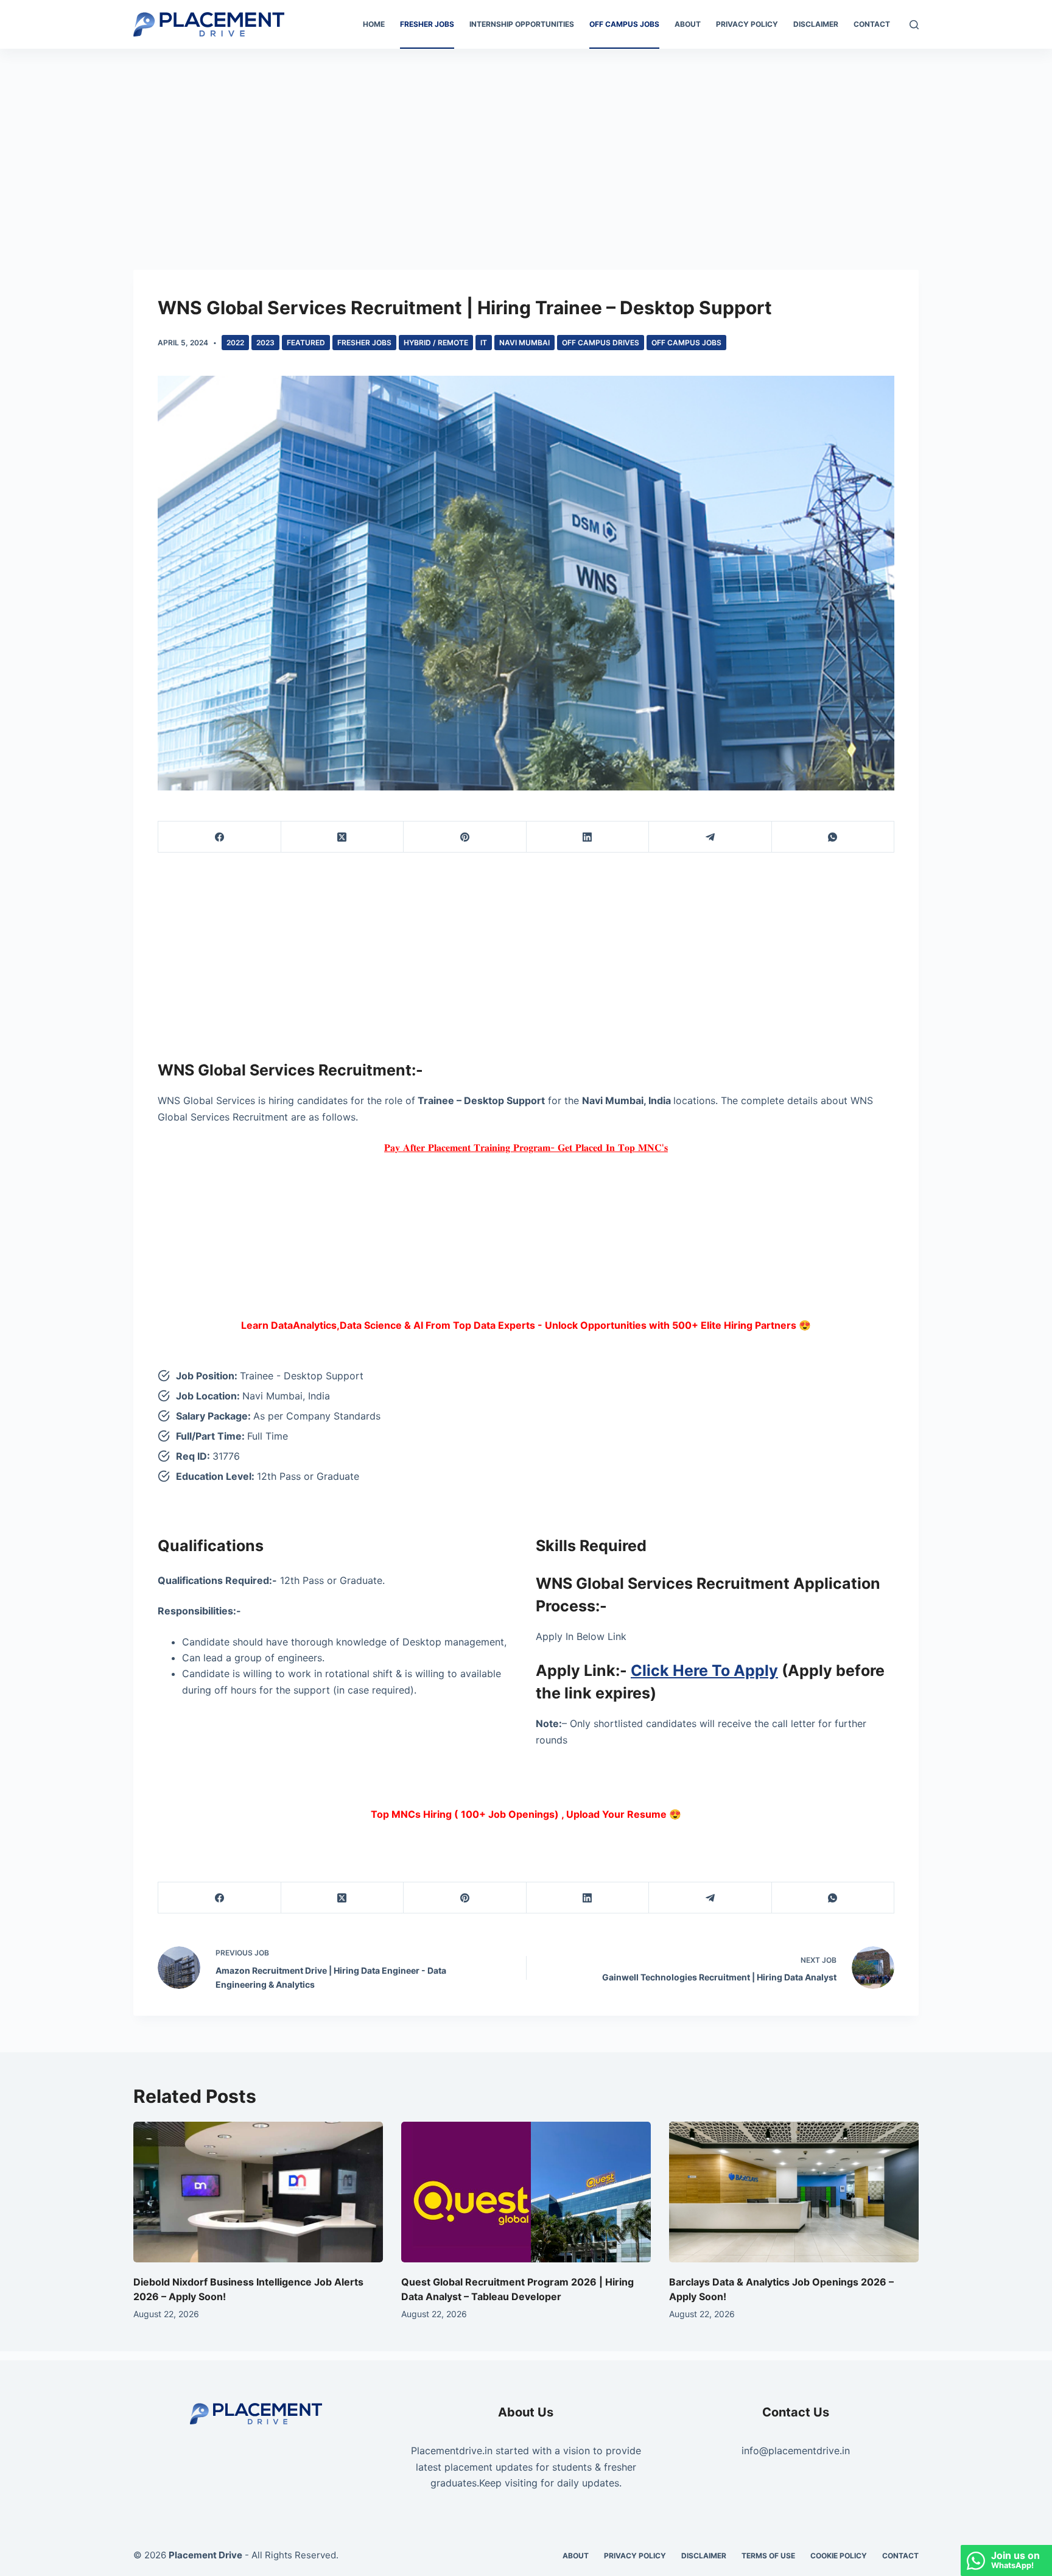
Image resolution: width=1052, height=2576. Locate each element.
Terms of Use (768, 2556)
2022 (235, 343)
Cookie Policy (839, 2556)
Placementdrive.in (452, 2451)
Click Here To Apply (704, 1670)
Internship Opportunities (522, 24)
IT (484, 343)
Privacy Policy (747, 24)
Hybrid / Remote (436, 343)
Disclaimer (816, 24)
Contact (872, 24)
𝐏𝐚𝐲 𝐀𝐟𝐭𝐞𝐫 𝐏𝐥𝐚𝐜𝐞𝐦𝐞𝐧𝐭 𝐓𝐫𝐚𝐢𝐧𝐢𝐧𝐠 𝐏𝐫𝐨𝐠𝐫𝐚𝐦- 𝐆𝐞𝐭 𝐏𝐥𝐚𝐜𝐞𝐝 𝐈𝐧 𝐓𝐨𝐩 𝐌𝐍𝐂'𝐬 (526, 1147)
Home (374, 24)
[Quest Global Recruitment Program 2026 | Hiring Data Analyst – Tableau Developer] (526, 2192)
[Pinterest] (465, 837)
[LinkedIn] (588, 837)
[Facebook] (220, 837)
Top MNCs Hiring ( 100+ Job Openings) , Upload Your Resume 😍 (526, 1814)
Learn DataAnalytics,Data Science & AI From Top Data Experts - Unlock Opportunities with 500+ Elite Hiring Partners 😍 (526, 1325)
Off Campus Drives (601, 343)
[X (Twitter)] (343, 837)
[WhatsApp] (833, 837)
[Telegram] (710, 837)
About (688, 24)
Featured (306, 343)
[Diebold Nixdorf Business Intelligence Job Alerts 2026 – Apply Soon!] (258, 2192)
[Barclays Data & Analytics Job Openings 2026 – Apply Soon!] (794, 2192)
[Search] (914, 25)
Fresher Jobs (427, 24)
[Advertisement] (526, 139)
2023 (265, 343)
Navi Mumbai (524, 343)
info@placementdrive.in (796, 2451)
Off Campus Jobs (624, 24)
